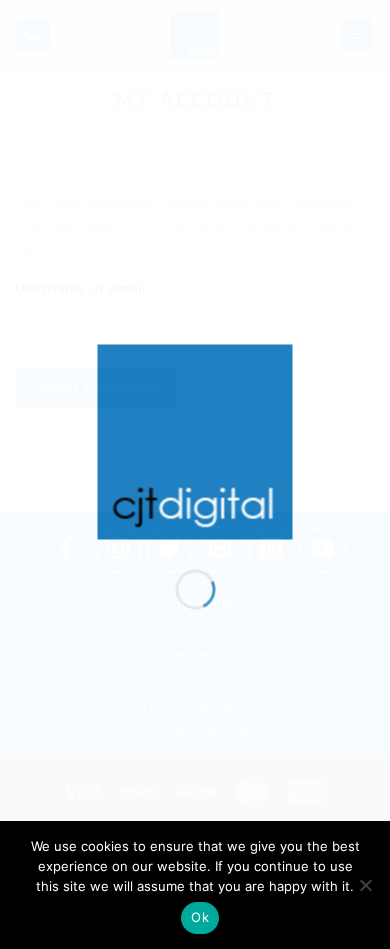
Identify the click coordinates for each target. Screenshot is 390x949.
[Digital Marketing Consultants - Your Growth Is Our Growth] (195, 441)
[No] (365, 891)
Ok (200, 917)
